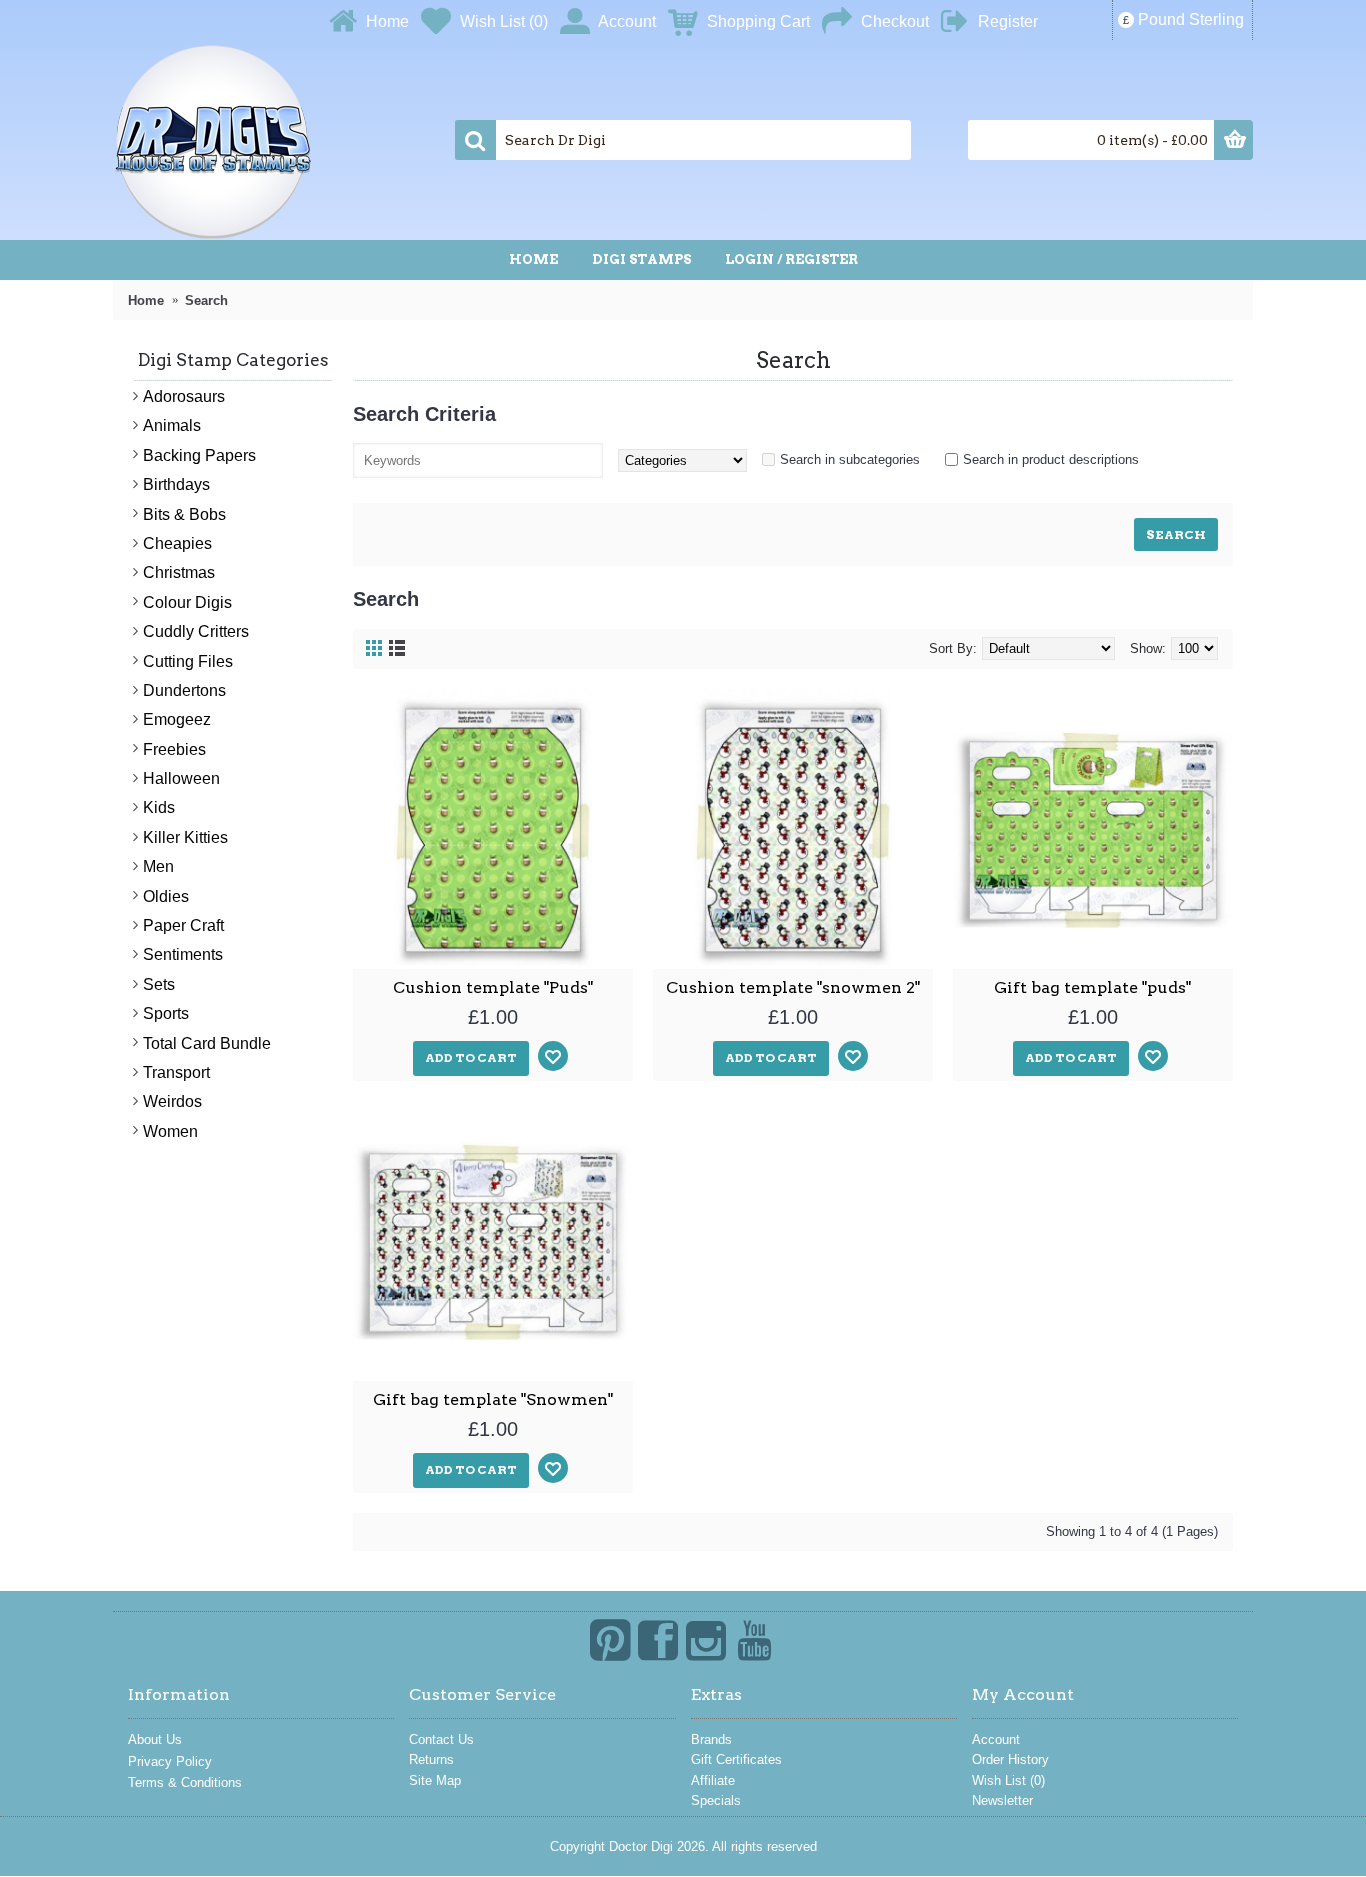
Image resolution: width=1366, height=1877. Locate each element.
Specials (716, 1800)
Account (996, 1739)
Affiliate (713, 1780)
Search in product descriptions (1051, 459)
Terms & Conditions (185, 1782)
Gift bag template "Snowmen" (493, 1399)
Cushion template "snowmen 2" (793, 987)
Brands (711, 1739)
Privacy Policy (170, 1761)
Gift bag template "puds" (1092, 987)
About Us (155, 1739)
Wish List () (1008, 1780)
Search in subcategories (850, 459)
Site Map (435, 1780)
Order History (1010, 1759)
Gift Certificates (736, 1759)
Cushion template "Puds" (493, 987)
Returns (431, 1759)
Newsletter (1002, 1800)
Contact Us (441, 1739)
